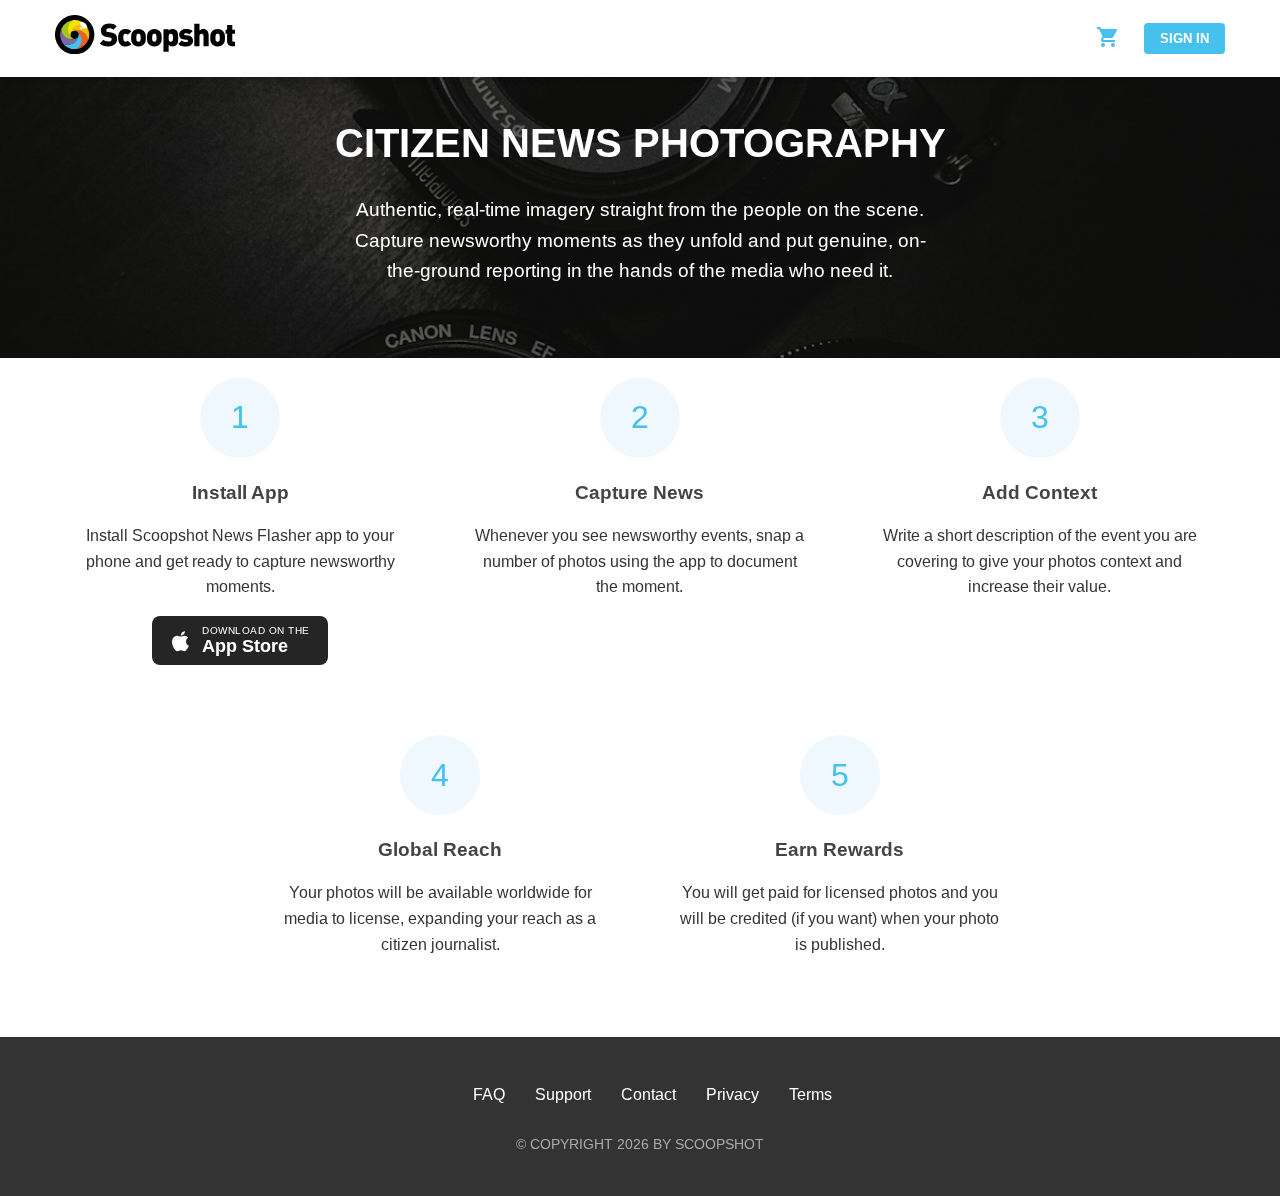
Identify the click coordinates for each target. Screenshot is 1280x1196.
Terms (810, 1094)
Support (563, 1094)
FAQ (489, 1094)
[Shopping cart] (1108, 38)
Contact (648, 1094)
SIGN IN (1184, 38)
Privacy (732, 1094)
